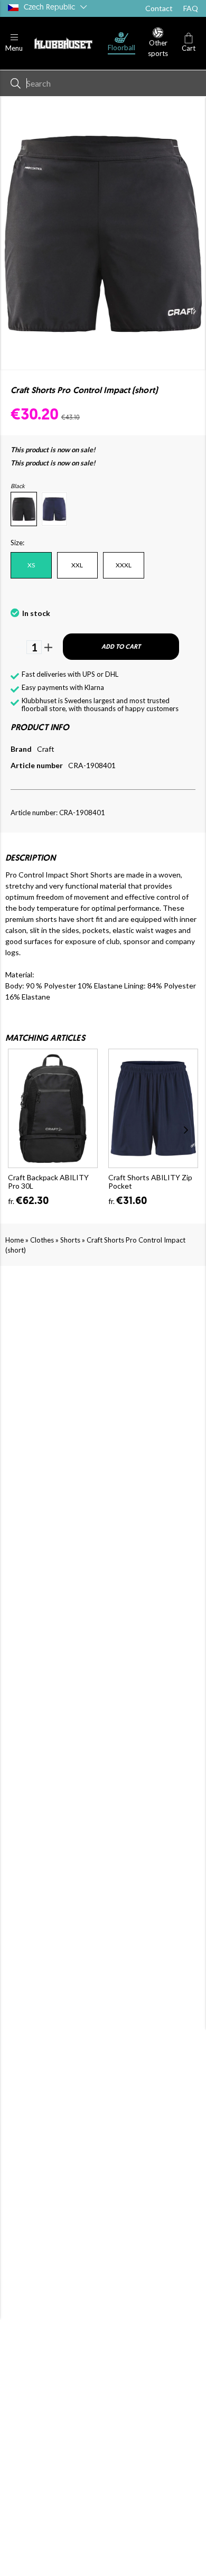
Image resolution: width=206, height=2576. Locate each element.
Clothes (42, 1240)
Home (15, 1240)
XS (31, 565)
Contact (159, 8)
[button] (14, 43)
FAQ (191, 8)
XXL (77, 565)
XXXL (124, 565)
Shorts (70, 1240)
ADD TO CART (121, 647)
